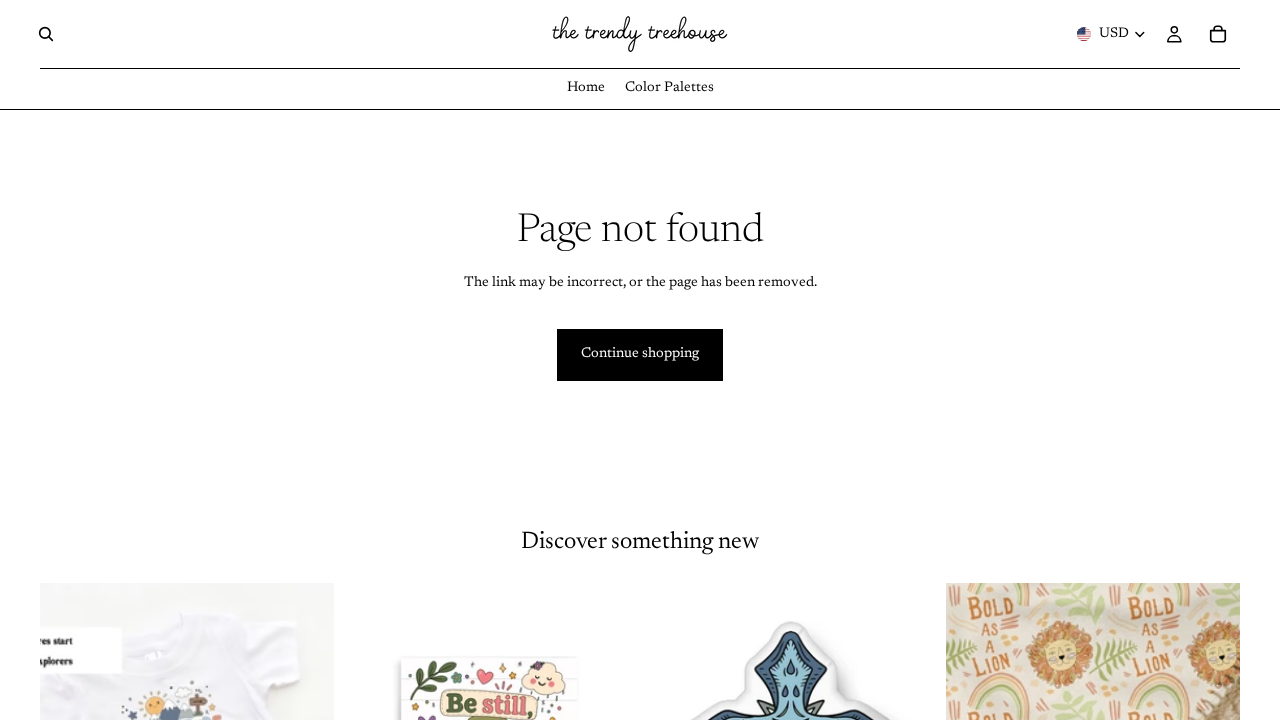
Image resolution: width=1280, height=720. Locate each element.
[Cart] (1218, 34)
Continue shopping (640, 354)
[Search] (46, 34)
